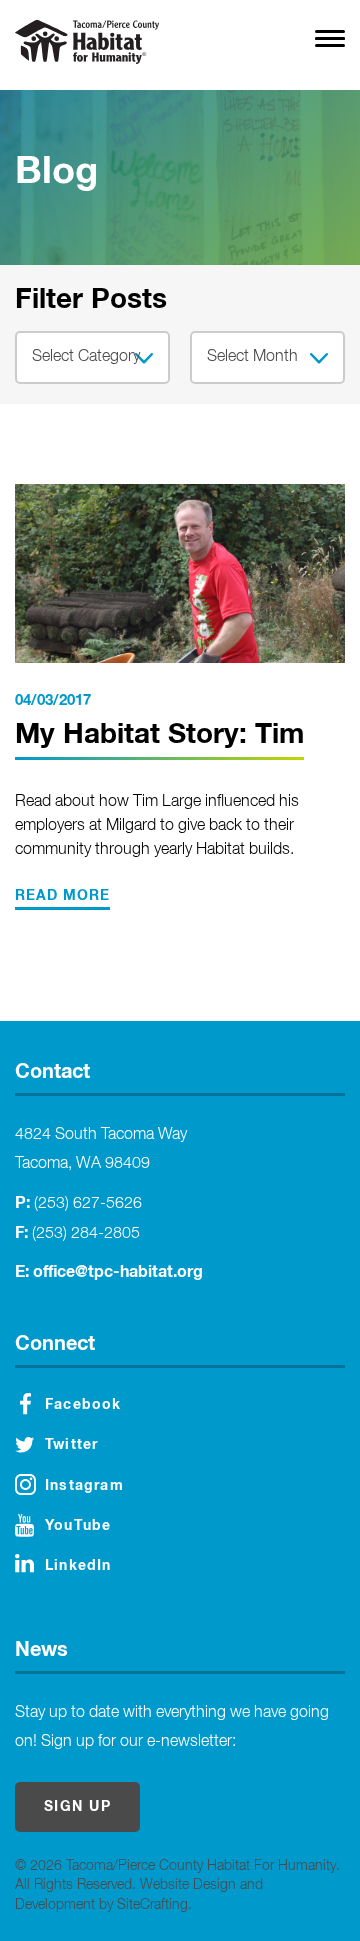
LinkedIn (78, 1566)
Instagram (84, 1486)
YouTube (78, 1526)
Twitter (71, 1445)
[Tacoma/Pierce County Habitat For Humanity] (87, 42)
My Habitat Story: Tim (159, 735)
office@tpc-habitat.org (118, 1272)
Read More (62, 896)
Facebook (83, 1405)
